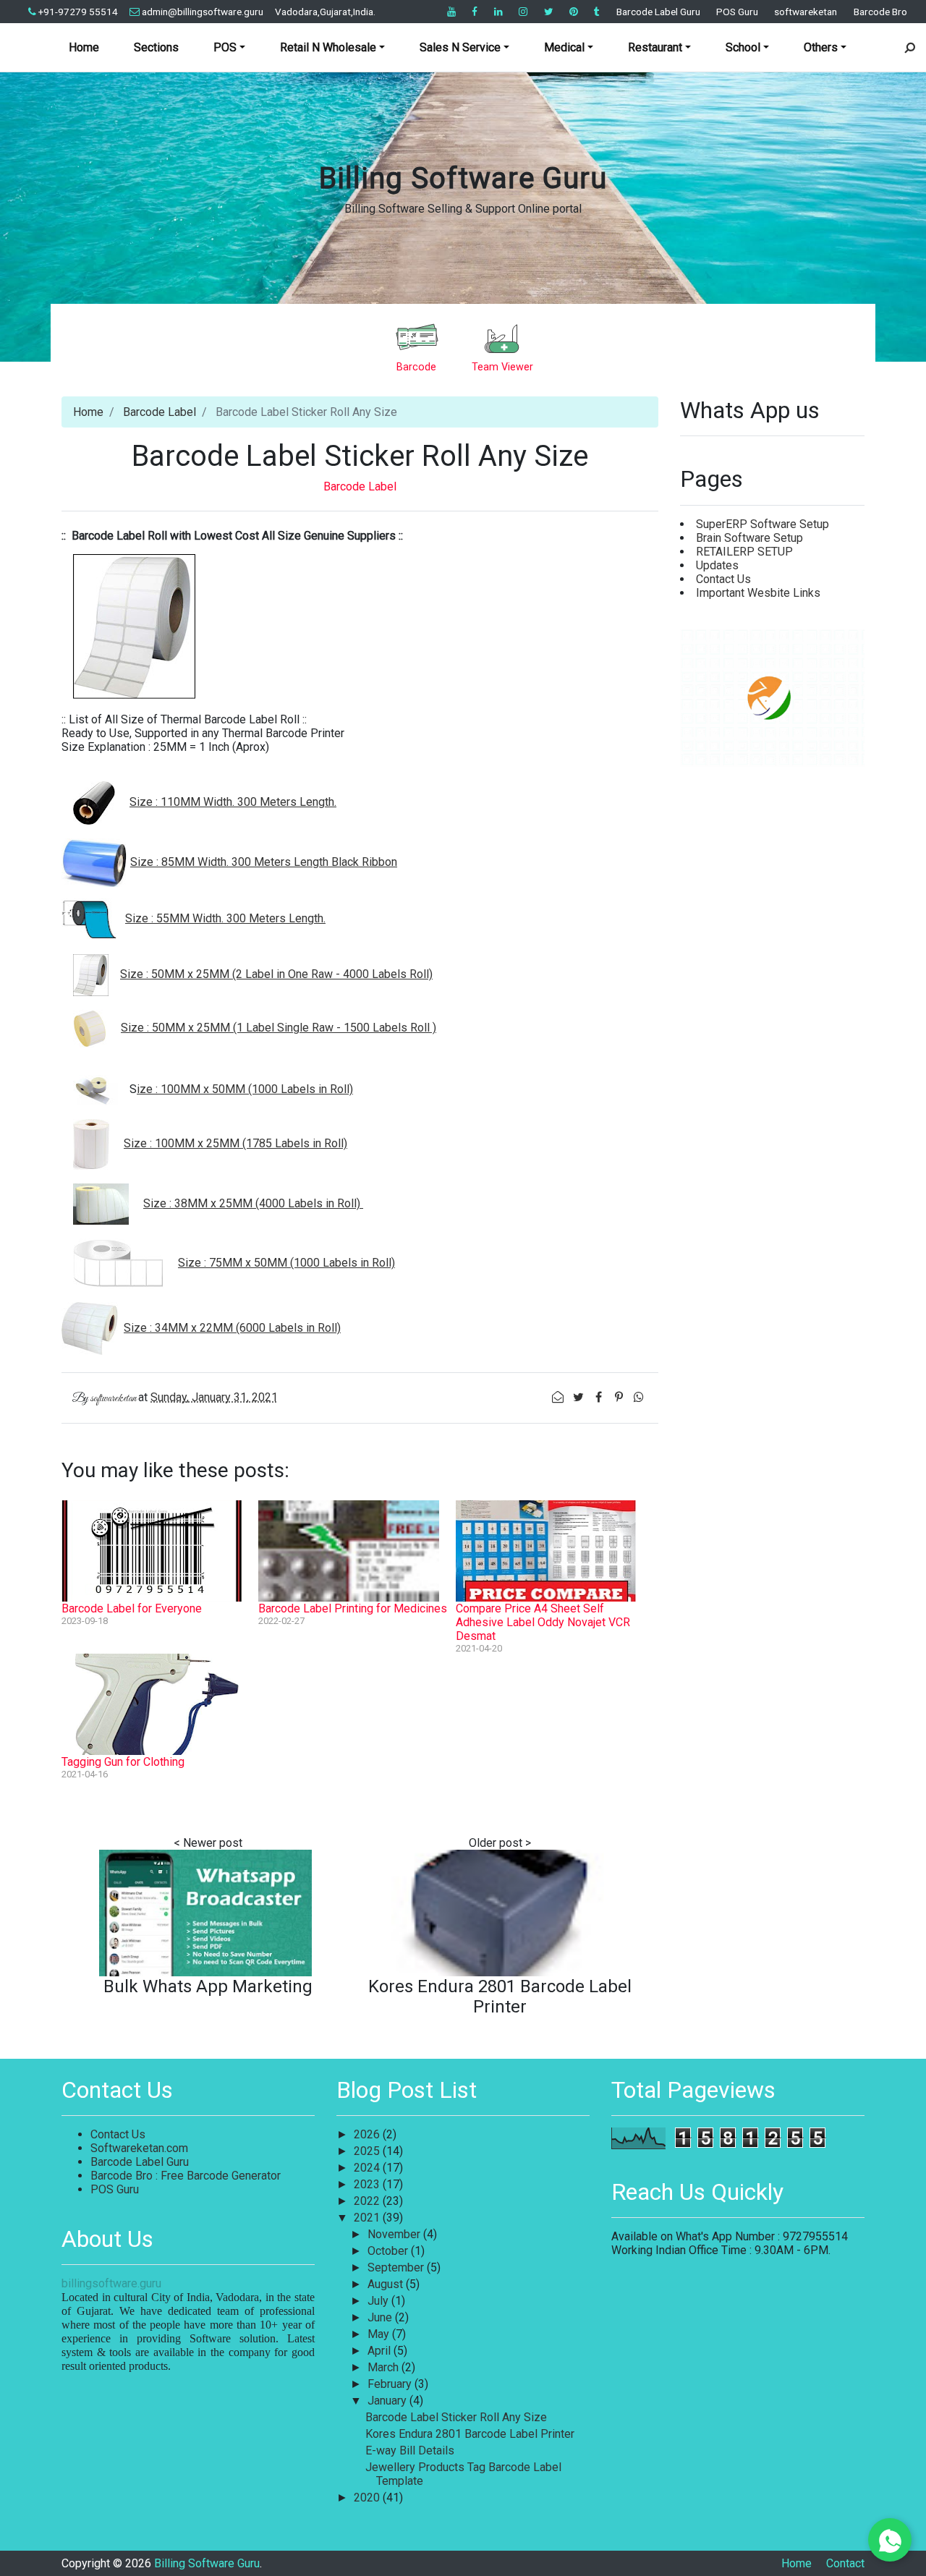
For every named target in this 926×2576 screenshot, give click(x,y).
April (381, 2351)
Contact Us (723, 579)
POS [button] (225, 47)
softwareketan (806, 12)
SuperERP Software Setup (763, 524)
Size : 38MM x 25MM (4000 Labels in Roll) (253, 1203)
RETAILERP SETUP (744, 552)
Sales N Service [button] (460, 47)
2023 (368, 2184)
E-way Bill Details (410, 2450)
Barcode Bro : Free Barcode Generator (186, 2176)
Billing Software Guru (463, 178)
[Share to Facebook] (600, 1397)
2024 (368, 2168)
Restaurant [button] (655, 47)
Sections (156, 47)
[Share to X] (579, 1397)
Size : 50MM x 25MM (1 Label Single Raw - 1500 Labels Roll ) (279, 1028)
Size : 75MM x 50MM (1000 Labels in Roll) (286, 1263)
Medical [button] (564, 47)
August (387, 2284)
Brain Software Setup (749, 538)
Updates (717, 565)
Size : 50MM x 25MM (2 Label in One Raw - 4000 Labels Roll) (276, 974)
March (385, 2367)
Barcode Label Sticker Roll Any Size (456, 2417)
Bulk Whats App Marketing (208, 1986)
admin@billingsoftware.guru (203, 12)
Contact (845, 2563)
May (380, 2334)
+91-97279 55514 (78, 12)
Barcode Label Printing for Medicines (353, 1608)
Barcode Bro (880, 12)
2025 (368, 2151)
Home (84, 47)
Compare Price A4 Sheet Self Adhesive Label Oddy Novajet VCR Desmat (543, 1622)
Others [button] (821, 47)
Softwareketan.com (139, 2148)
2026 (368, 2134)
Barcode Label (160, 412)
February (391, 2384)
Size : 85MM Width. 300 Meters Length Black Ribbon (264, 862)
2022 (368, 2201)
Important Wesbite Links (758, 593)
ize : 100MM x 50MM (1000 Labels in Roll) (245, 1089)
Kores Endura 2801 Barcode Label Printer (500, 1997)
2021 (368, 2218)
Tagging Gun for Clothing (123, 1762)
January (388, 2401)
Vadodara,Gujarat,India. (325, 12)
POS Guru (737, 12)
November (395, 2234)
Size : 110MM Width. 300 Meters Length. (233, 802)
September (397, 2267)
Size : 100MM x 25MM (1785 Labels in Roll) (235, 1143)
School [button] (743, 47)
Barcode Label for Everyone (132, 1608)
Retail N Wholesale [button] (328, 47)
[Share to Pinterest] (620, 1397)
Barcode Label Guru (658, 12)
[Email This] (559, 1397)
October (389, 2251)
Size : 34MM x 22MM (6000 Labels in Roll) (232, 1328)
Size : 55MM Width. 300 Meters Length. (225, 918)
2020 (368, 2498)
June (381, 2317)
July (379, 2301)
